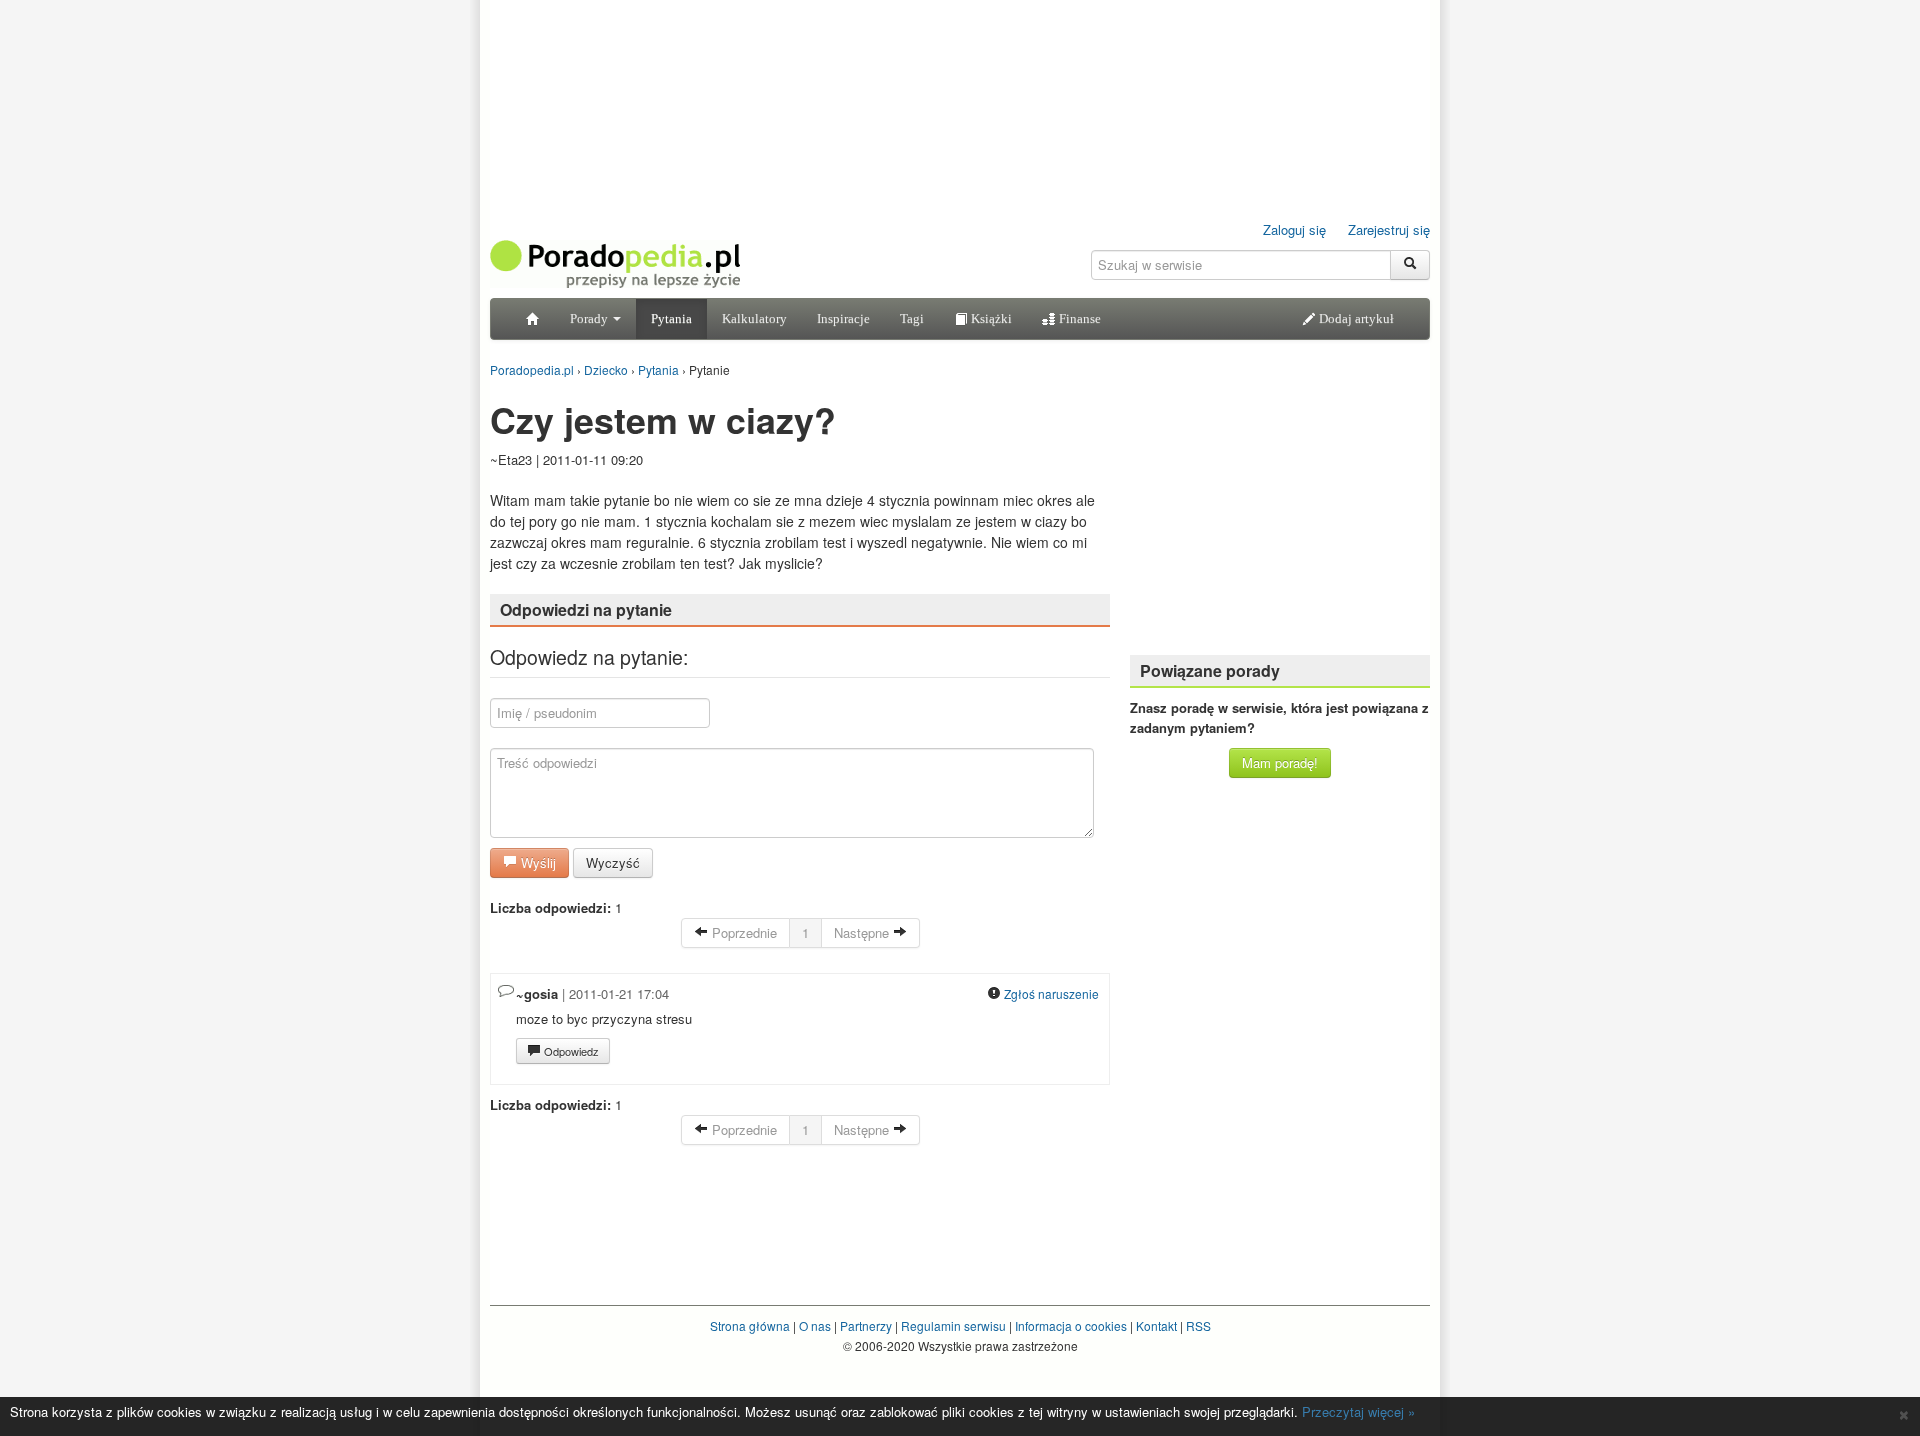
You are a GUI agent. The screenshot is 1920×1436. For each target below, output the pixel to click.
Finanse (1078, 318)
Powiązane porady (1210, 670)
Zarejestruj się (1389, 229)
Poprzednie (742, 932)
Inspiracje (843, 318)
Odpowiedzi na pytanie (586, 609)
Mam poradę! (1280, 762)
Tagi (912, 318)
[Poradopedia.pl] (615, 262)
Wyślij (536, 862)
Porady (590, 318)
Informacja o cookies (1071, 1325)
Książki (990, 318)
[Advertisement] (1280, 515)
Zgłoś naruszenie (1050, 993)
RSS (1198, 1325)
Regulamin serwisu (953, 1325)
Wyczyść (613, 862)
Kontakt (1156, 1325)
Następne (863, 932)
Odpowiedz (570, 1051)
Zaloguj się (1294, 229)
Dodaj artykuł (1355, 318)
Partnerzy (866, 1325)
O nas (815, 1325)
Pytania (671, 318)
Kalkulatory (754, 318)
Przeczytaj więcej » (1358, 1411)
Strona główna (750, 1325)
